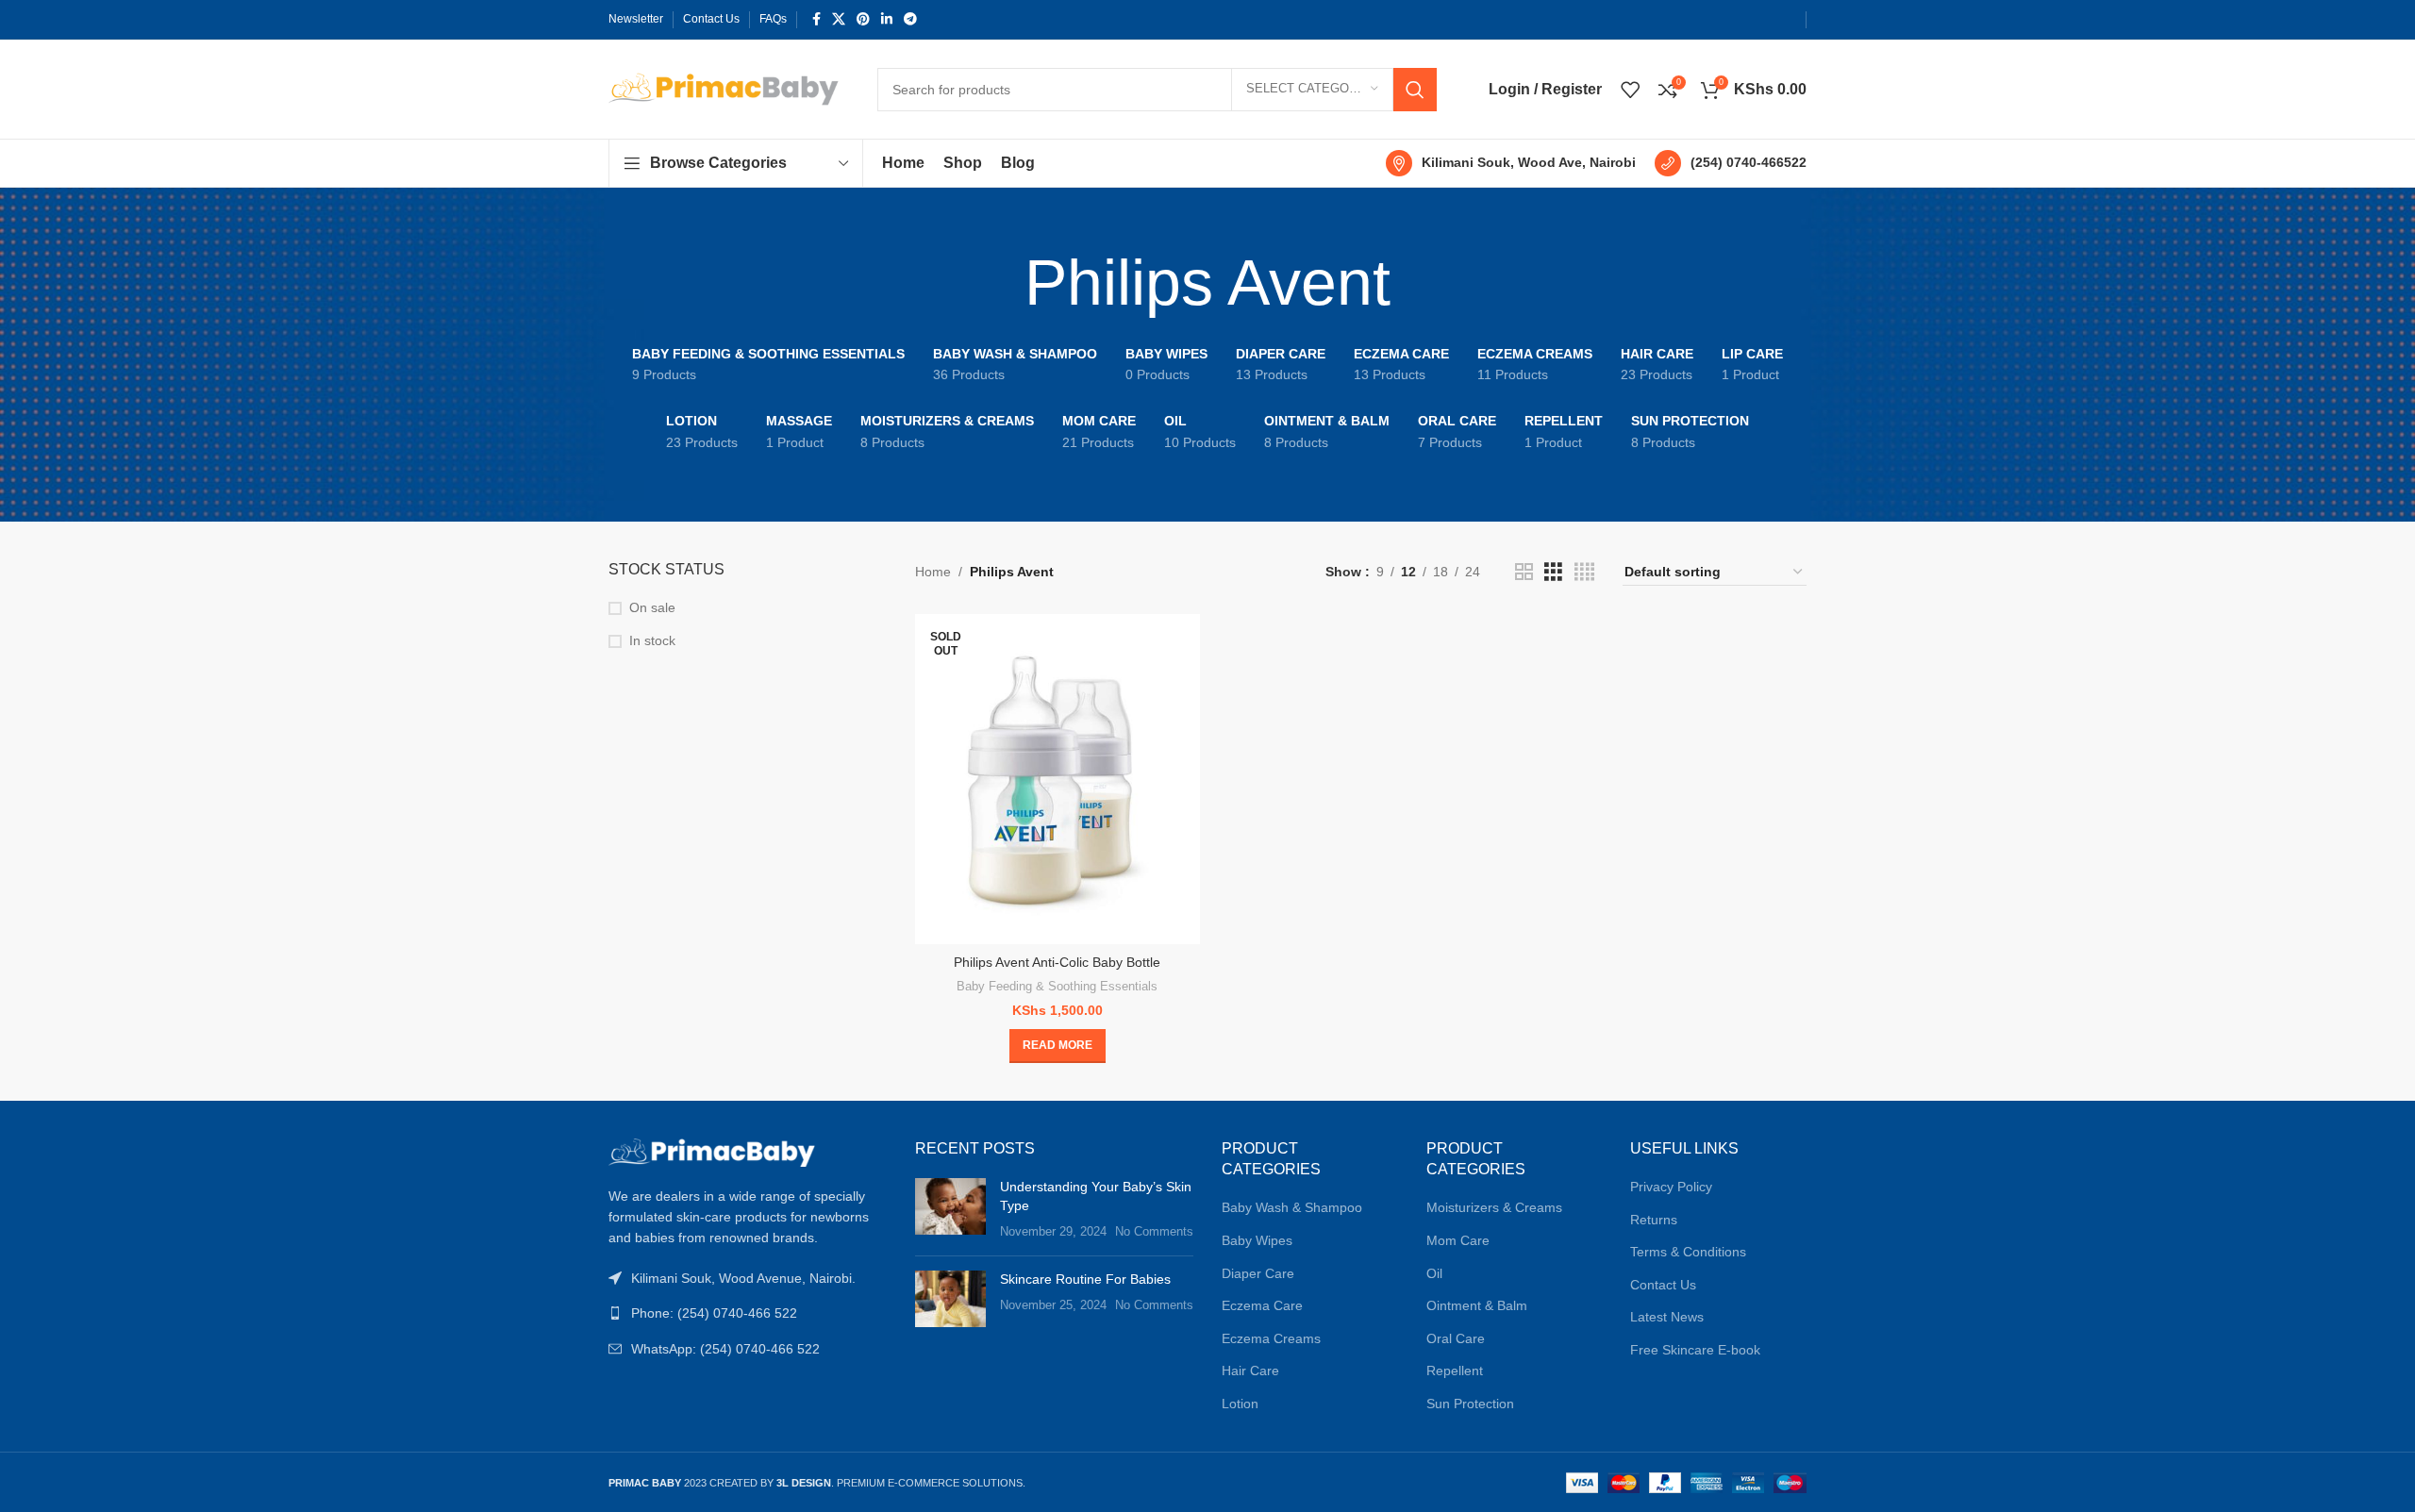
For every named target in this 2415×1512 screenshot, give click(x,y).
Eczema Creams (1271, 1338)
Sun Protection (1470, 1404)
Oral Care (1456, 1338)
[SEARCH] (1415, 90)
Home (933, 572)
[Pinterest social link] (863, 19)
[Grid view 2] (1524, 572)
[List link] (748, 1313)
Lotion (1240, 1404)
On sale (652, 607)
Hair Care (1250, 1371)
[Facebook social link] (816, 19)
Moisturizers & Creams (1494, 1207)
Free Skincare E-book (1695, 1350)
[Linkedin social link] (887, 19)
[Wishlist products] (1630, 90)
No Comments (1154, 1232)
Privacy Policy (1671, 1187)
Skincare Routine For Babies (1085, 1279)
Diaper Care (1258, 1273)
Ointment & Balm (1477, 1305)
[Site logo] (724, 88)
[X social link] (839, 19)
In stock (652, 640)
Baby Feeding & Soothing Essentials (1057, 986)
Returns (1654, 1220)
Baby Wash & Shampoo (1292, 1207)
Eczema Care (1262, 1305)
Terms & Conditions (1688, 1252)
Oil (1434, 1273)
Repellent (1455, 1371)
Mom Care (1458, 1240)
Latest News (1667, 1317)
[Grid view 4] (1584, 572)
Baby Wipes (1257, 1240)
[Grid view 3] (1553, 572)
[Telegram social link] (910, 19)
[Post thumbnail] (950, 1210)
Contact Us (1663, 1285)
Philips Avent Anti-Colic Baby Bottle (1057, 962)
